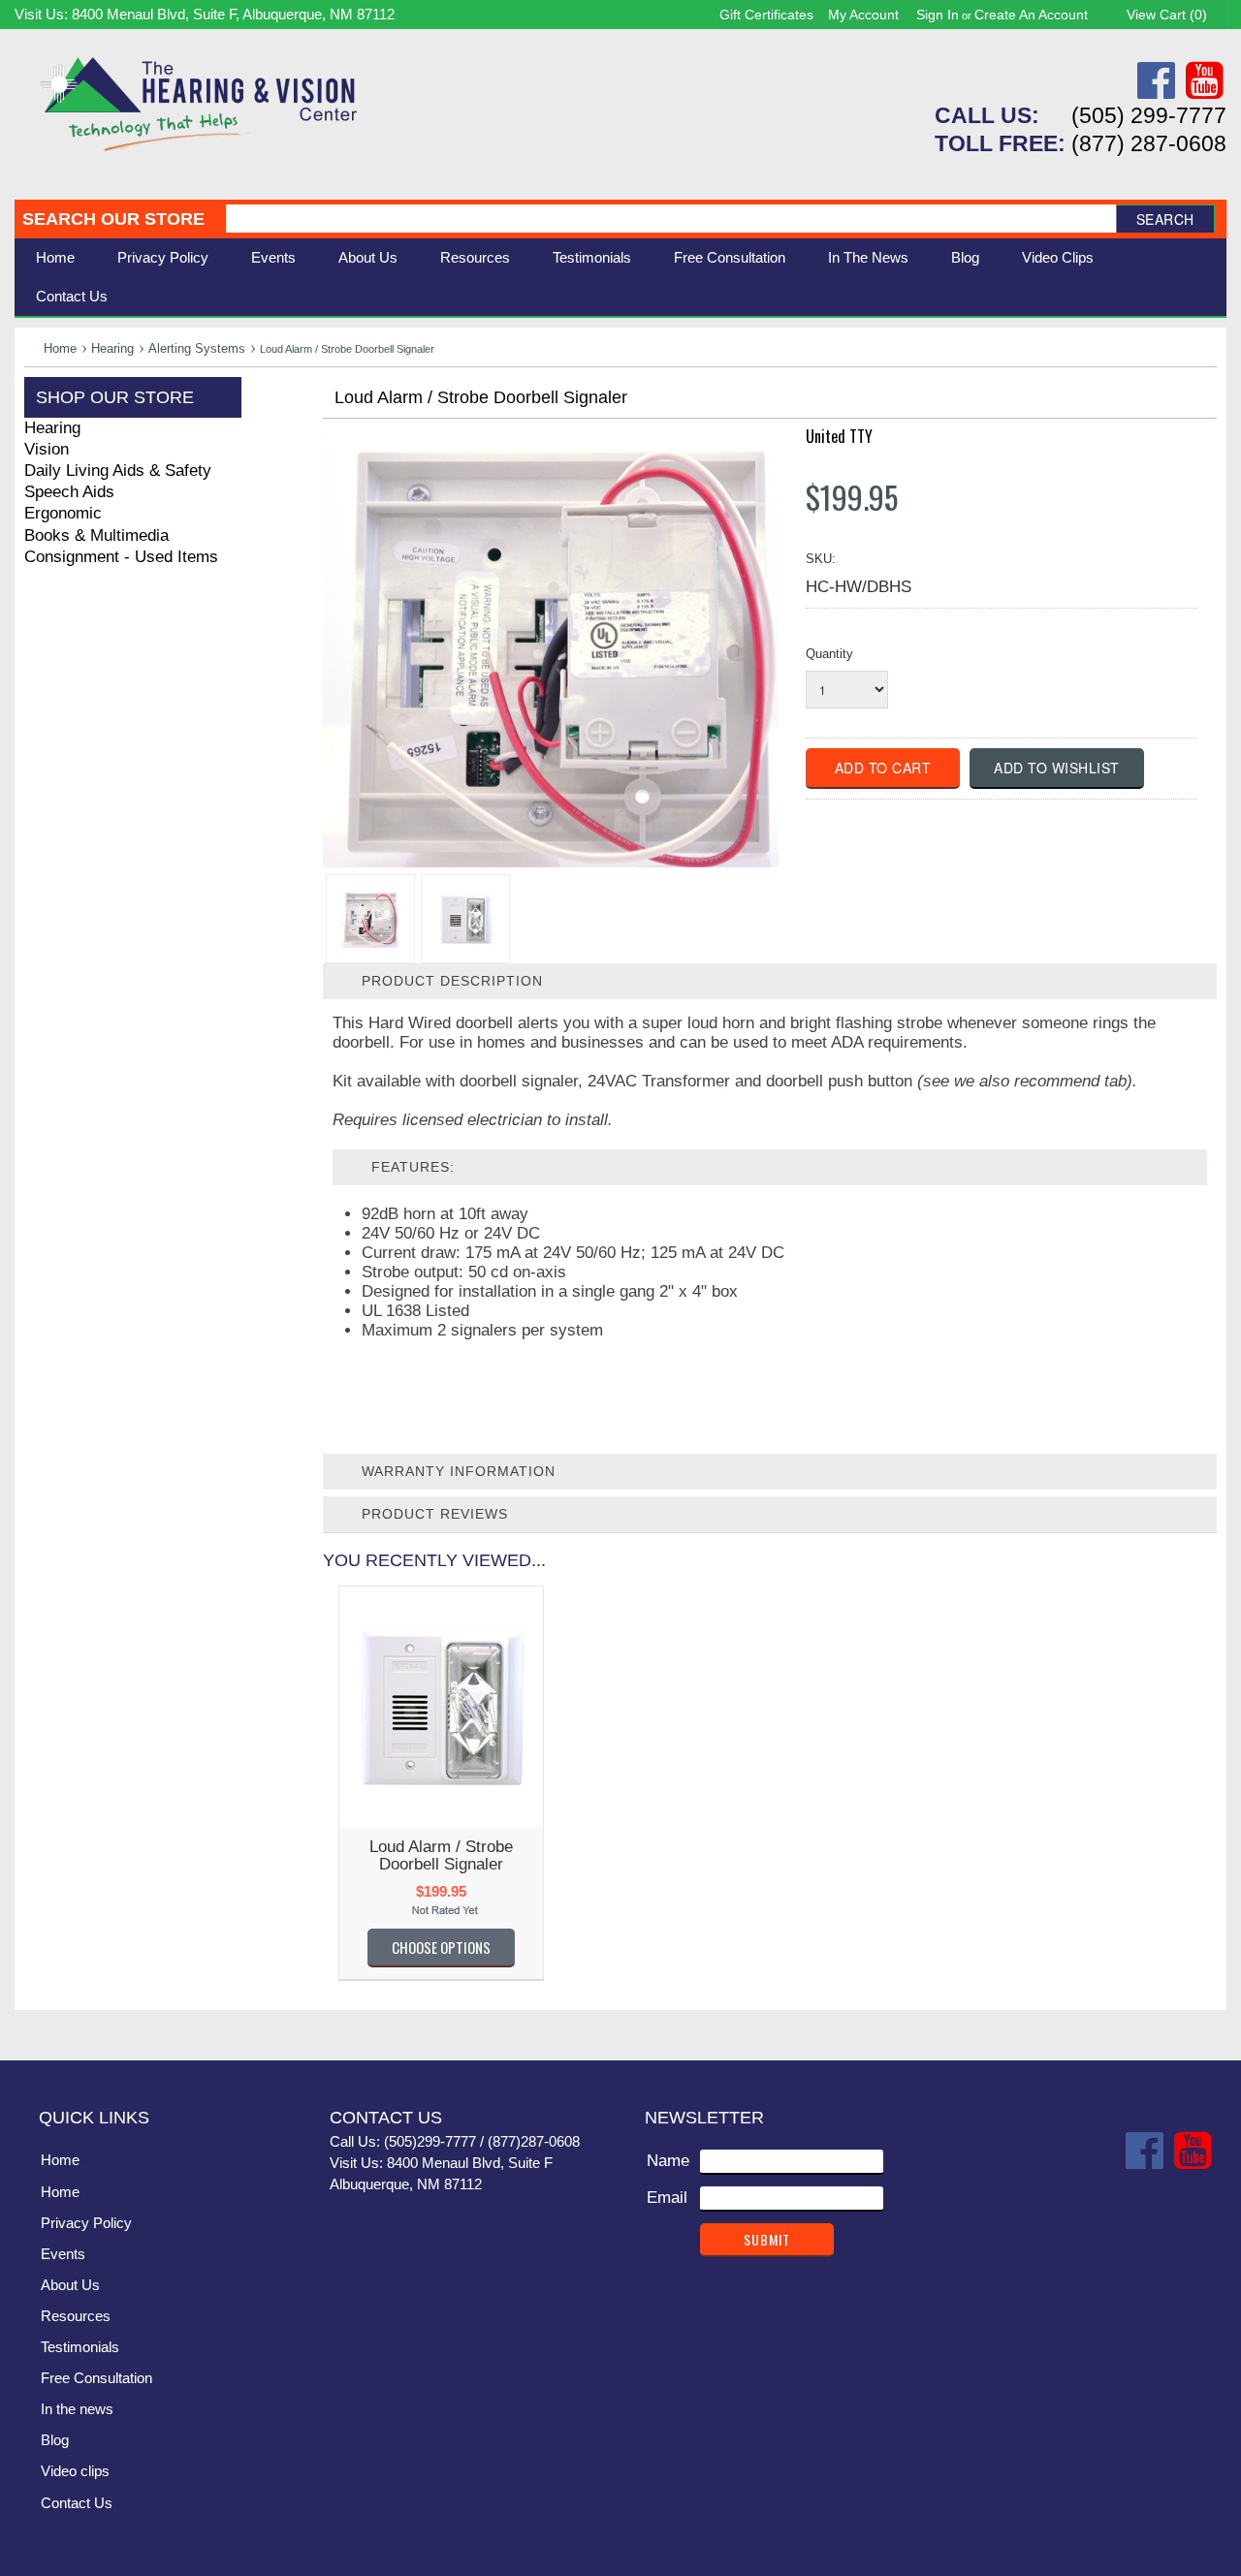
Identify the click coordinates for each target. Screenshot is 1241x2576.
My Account (863, 15)
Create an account (1031, 15)
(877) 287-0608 (1149, 143)
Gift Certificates (766, 15)
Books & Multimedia (96, 535)
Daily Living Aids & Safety (118, 471)
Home (55, 257)
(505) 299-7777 (1149, 115)
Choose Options (441, 1947)
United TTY (839, 436)
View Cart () (1167, 15)
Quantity (829, 654)
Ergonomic (63, 513)
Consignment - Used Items (121, 557)
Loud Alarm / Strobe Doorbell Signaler (441, 1855)
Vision (47, 449)
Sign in (938, 15)
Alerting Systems (197, 348)
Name (668, 2161)
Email (667, 2198)
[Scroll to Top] (1200, 2026)
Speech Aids (69, 492)
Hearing (112, 348)
